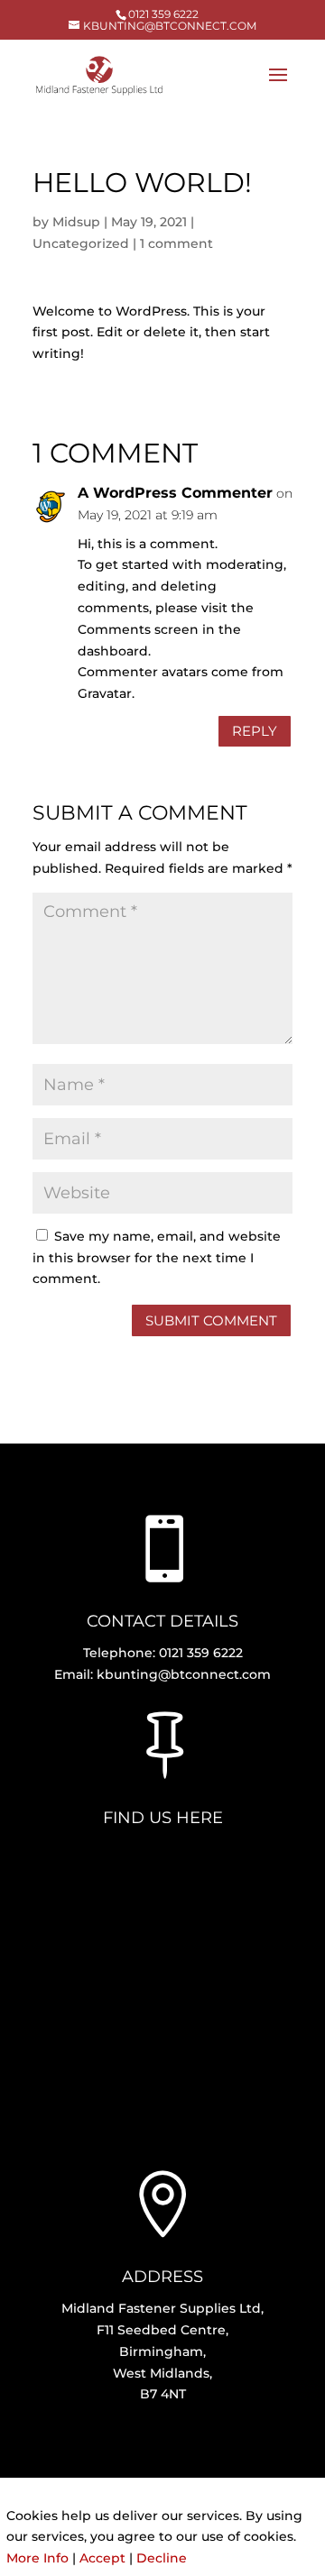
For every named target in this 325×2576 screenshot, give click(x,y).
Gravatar (105, 693)
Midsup (76, 222)
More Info (37, 2558)
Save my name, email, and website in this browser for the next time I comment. (157, 1258)
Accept (102, 2558)
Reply (255, 731)
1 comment (176, 243)
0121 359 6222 (163, 14)
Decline (162, 2558)
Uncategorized (81, 243)
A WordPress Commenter (175, 493)
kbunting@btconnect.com (184, 1674)
